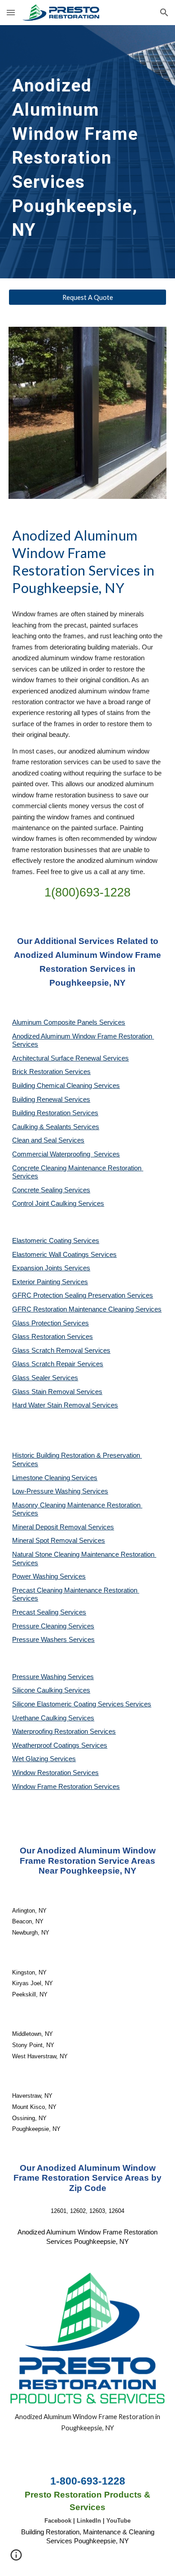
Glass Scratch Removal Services (61, 1351)
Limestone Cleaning (41, 1478)
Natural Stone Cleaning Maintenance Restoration (84, 1554)
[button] (11, 12)
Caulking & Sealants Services (56, 1127)
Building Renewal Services (51, 1100)
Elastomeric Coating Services (56, 1241)
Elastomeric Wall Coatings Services (64, 1255)
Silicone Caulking (38, 1690)
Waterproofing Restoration (51, 1732)
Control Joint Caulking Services (58, 1204)
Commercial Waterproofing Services (66, 1154)
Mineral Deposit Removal (50, 1527)
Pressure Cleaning (40, 1626)
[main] (87, 152)
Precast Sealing (36, 1612)
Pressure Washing (40, 1677)
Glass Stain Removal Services (57, 1392)
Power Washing (36, 1576)
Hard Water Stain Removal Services (65, 1405)
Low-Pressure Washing (47, 1491)
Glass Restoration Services (52, 1337)
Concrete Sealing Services (51, 1190)
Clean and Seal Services (48, 1140)
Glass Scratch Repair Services (58, 1364)
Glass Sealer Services (45, 1378)
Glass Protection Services (50, 1323)
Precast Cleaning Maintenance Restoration (76, 1590)
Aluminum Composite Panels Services (69, 1022)
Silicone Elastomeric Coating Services (68, 1704)
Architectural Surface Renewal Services (70, 1058)
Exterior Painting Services (50, 1282)
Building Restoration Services (55, 1113)
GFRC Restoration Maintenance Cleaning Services (87, 1309)
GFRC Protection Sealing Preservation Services (83, 1295)
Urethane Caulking (40, 1718)
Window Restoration (42, 1773)
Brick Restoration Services (51, 1072)
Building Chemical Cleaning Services (66, 1086)
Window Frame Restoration (53, 1787)
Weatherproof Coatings (47, 1745)
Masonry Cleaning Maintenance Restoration (77, 1505)
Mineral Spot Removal (46, 1541)
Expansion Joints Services (51, 1268)
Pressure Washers (40, 1640)
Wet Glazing (31, 1759)
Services (84, 1478)
